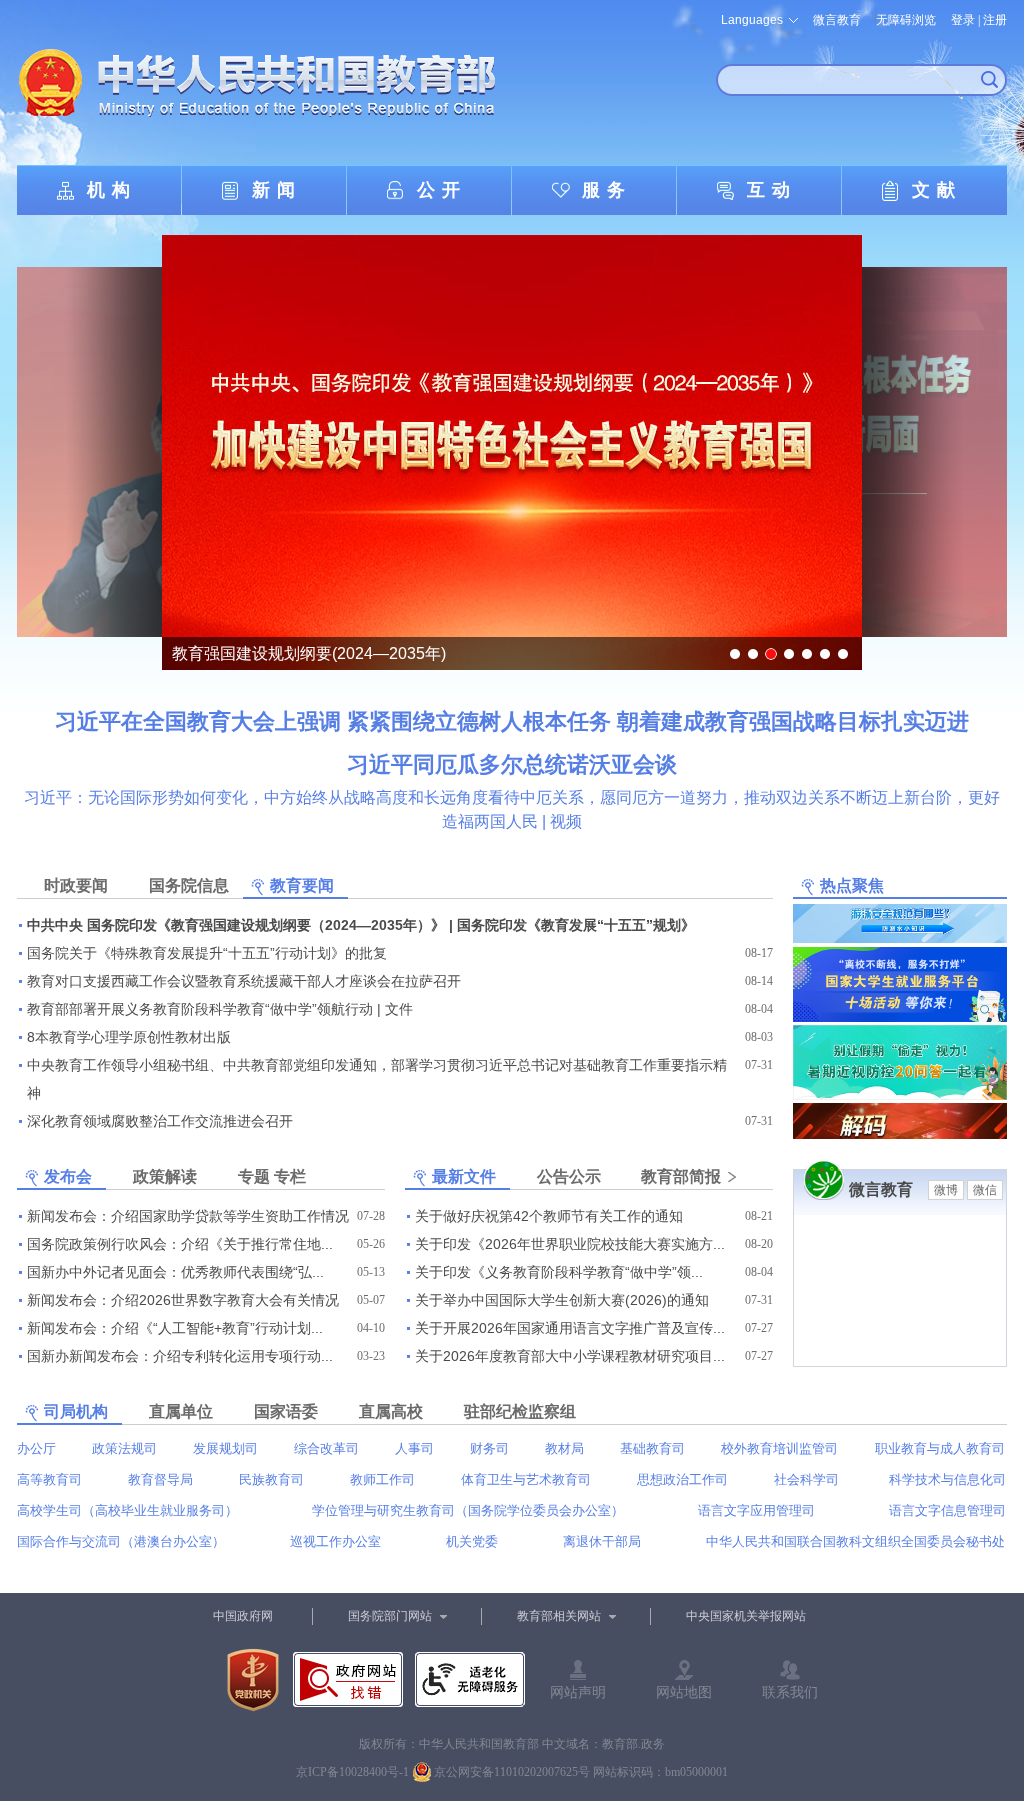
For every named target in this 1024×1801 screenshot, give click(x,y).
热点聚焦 (852, 885)
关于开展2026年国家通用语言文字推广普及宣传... (570, 1328)
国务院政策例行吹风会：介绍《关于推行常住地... (180, 1244)
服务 (607, 190)
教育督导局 (160, 1479)
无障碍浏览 (906, 20)
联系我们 (790, 1692)
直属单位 (181, 1411)
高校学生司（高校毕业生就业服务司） (127, 1510)
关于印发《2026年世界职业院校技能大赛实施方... (570, 1244)
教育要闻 (302, 885)
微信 (985, 1190)
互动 (772, 190)
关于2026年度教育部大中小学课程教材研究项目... (570, 1356)
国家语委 (286, 1411)
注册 (995, 20)
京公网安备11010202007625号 (512, 1772)
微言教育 (837, 20)
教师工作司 (382, 1479)
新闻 (277, 190)
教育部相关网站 (559, 1616)
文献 (937, 190)
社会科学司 (806, 1479)
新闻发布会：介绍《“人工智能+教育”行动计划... (175, 1328)
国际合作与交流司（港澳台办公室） (121, 1541)
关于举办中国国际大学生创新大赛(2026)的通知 (562, 1300)
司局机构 (76, 1411)
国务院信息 (189, 885)
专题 (254, 1176)
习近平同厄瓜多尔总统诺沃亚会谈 (512, 764)
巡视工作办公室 (335, 1541)
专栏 (290, 1176)
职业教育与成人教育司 (940, 1448)
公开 (442, 190)
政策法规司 (124, 1448)
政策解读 (165, 1176)
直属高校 (391, 1411)
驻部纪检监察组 (520, 1411)
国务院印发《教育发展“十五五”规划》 (576, 925)
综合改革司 (326, 1448)
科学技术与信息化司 (947, 1479)
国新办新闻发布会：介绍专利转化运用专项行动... (180, 1356)
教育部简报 (681, 1176)
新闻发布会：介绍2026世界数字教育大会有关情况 (183, 1300)
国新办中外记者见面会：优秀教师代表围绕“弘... (175, 1272)
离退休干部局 (602, 1541)
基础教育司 (652, 1448)
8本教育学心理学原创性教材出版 (129, 1037)
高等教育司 (49, 1479)
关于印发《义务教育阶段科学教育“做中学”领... (559, 1272)
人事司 (414, 1448)
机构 (112, 190)
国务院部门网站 (390, 1616)
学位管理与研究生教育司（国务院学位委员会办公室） (468, 1510)
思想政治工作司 (682, 1479)
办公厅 (36, 1448)
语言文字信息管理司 (947, 1510)
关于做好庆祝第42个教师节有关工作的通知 (549, 1216)
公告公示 (569, 1176)
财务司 (489, 1448)
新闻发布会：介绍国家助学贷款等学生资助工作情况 (188, 1216)
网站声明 (578, 1692)
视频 (566, 821)
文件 (399, 1009)
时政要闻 (76, 885)
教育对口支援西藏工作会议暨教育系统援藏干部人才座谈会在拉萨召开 (244, 981)
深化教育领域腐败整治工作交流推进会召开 (160, 1121)
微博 (946, 1190)
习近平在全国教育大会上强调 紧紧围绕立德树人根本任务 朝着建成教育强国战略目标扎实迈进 (512, 721)
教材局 (564, 1448)
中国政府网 (243, 1616)
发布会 (68, 1176)
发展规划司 (225, 1448)
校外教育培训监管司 (779, 1448)
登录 (963, 20)
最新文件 (464, 1176)
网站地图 (684, 1692)
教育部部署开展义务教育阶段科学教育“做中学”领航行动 (200, 1009)
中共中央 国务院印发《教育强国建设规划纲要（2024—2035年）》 (236, 925)
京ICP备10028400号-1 (352, 1772)
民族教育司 (271, 1479)
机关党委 (472, 1541)
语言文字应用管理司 (756, 1510)
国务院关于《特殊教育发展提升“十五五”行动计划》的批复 (207, 953)
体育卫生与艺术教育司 (526, 1479)
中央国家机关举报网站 (746, 1616)
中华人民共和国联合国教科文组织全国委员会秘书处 (855, 1541)
